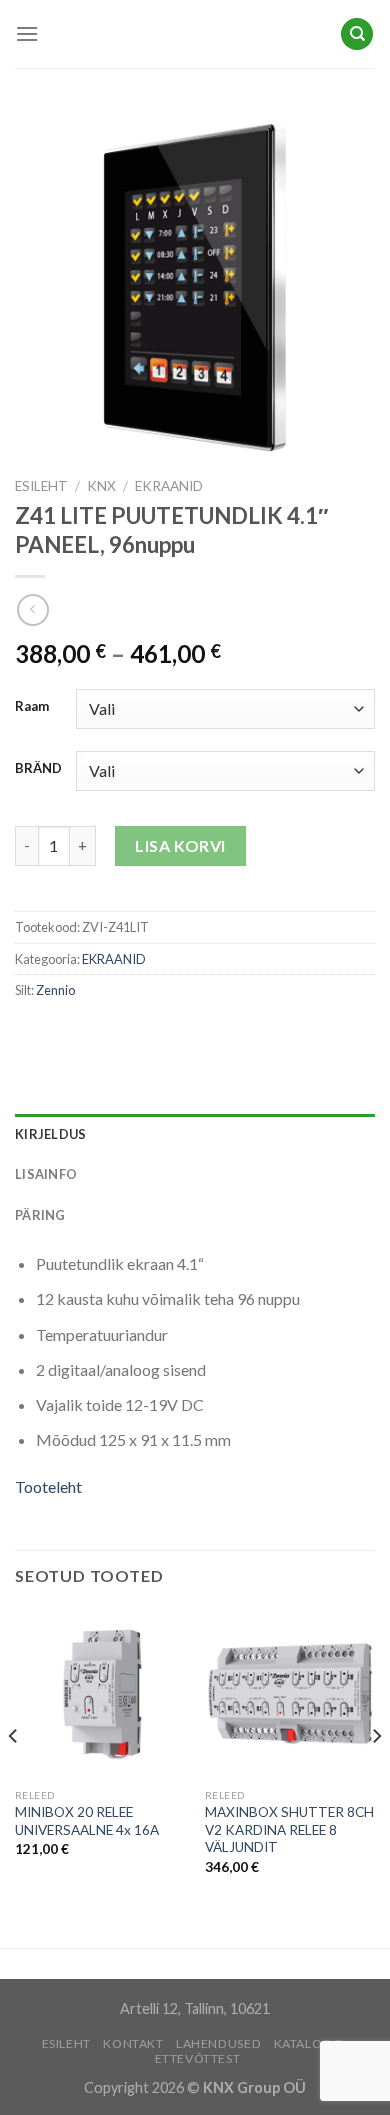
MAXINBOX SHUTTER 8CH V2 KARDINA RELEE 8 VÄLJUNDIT (289, 1829)
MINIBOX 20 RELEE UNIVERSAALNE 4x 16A (87, 1821)
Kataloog (309, 2043)
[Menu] (27, 33)
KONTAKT (133, 2043)
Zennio (55, 990)
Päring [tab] (40, 1215)
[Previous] (14, 1776)
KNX (101, 486)
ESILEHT (66, 2043)
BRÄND (38, 769)
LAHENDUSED (218, 2043)
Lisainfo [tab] (46, 1174)
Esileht (41, 486)
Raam (32, 707)
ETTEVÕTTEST (198, 2058)
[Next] (376, 1776)
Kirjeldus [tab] (50, 1134)
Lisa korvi (180, 845)
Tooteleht (48, 1486)
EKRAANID (169, 486)
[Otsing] (357, 34)
